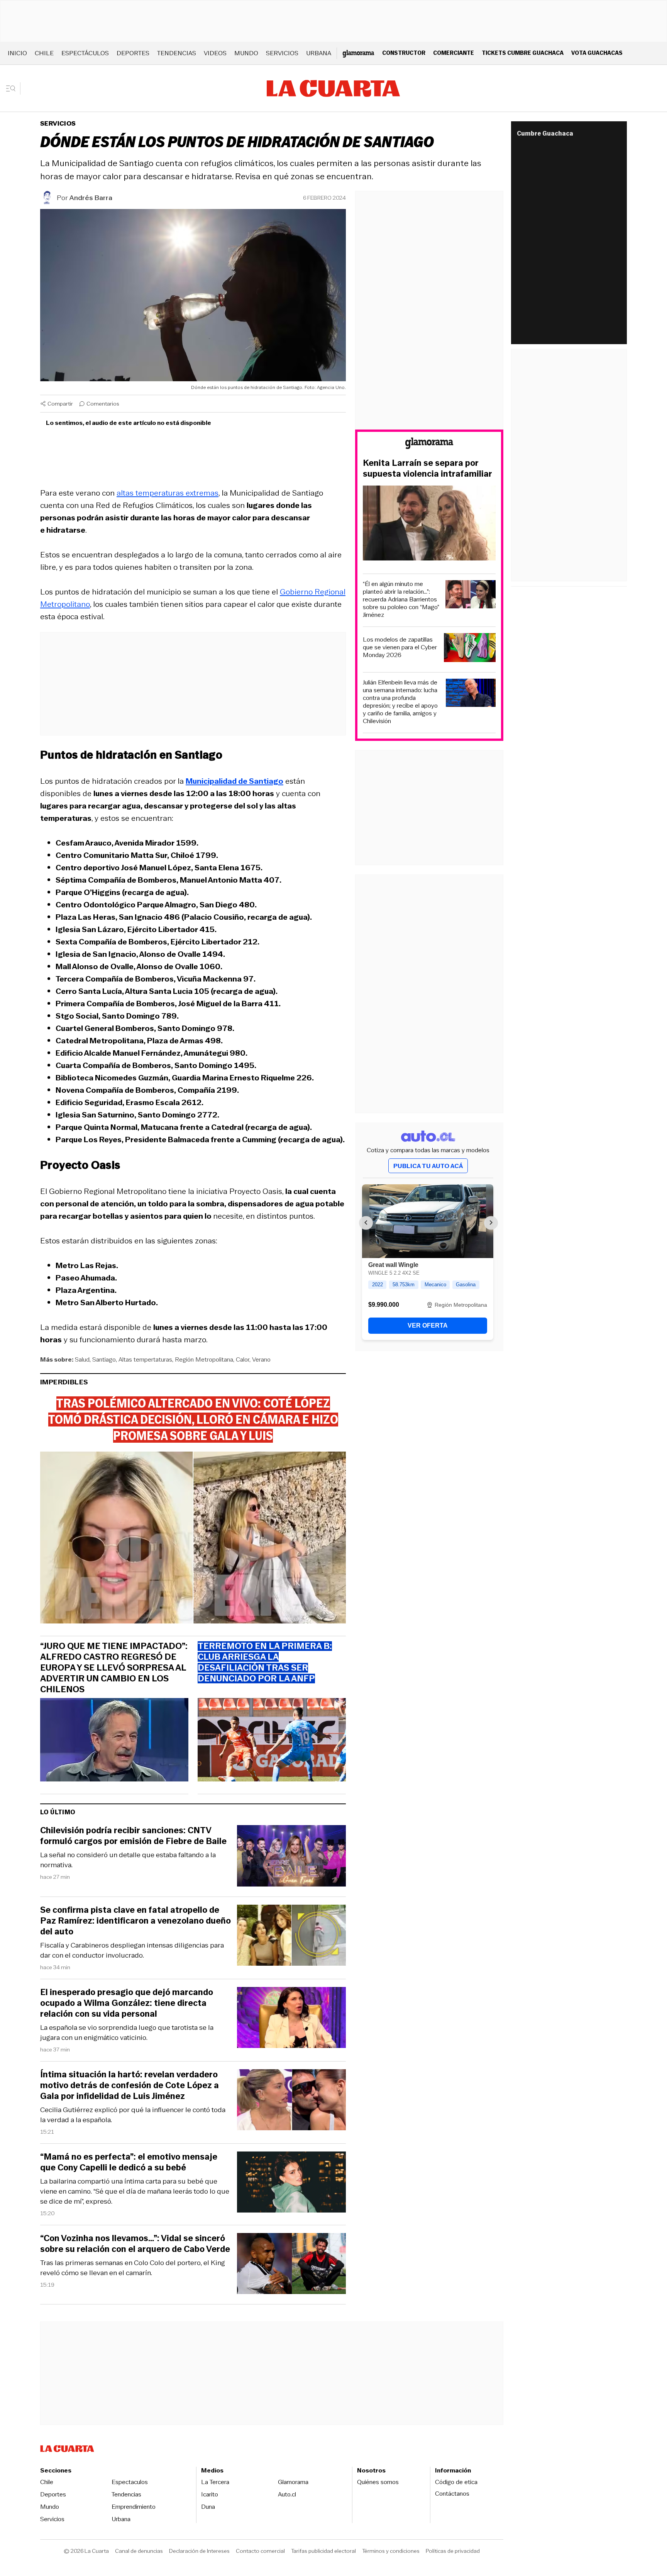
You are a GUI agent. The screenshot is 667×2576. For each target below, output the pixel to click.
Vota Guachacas (597, 53)
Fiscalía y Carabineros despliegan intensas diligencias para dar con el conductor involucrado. (132, 1950)
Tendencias (177, 53)
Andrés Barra (91, 198)
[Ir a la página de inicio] (333, 88)
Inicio (17, 53)
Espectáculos (85, 53)
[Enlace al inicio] (429, 444)
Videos (215, 53)
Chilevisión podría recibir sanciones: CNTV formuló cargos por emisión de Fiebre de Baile (133, 1836)
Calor (243, 1359)
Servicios (282, 53)
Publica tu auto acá (428, 1166)
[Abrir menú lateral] (13, 88)
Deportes (133, 53)
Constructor (404, 53)
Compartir (60, 404)
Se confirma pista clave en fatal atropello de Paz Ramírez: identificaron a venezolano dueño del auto (135, 1921)
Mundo (246, 53)
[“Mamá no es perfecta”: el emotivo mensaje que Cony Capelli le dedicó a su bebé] (291, 2183)
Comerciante (454, 53)
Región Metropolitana (204, 1359)
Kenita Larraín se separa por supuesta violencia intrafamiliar (427, 469)
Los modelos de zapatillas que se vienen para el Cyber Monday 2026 (400, 647)
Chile (44, 53)
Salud (82, 1359)
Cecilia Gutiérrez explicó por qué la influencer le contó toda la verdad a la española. (133, 2115)
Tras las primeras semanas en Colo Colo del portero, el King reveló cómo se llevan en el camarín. (133, 2268)
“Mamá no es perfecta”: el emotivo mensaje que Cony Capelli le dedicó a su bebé (129, 2162)
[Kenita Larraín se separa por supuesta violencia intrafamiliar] (429, 524)
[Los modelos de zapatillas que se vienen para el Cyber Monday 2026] (470, 649)
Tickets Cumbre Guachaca (523, 53)
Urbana (319, 53)
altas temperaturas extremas (168, 493)
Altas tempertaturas (145, 1359)
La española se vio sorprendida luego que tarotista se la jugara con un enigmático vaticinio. (127, 2033)
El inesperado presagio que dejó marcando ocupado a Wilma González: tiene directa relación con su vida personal (127, 2003)
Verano (261, 1359)
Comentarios (103, 404)
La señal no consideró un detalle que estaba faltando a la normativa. (128, 1860)
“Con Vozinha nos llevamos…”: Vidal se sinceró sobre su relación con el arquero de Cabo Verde (135, 2244)
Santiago (104, 1359)
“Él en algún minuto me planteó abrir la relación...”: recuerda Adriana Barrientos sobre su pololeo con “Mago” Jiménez (401, 599)
